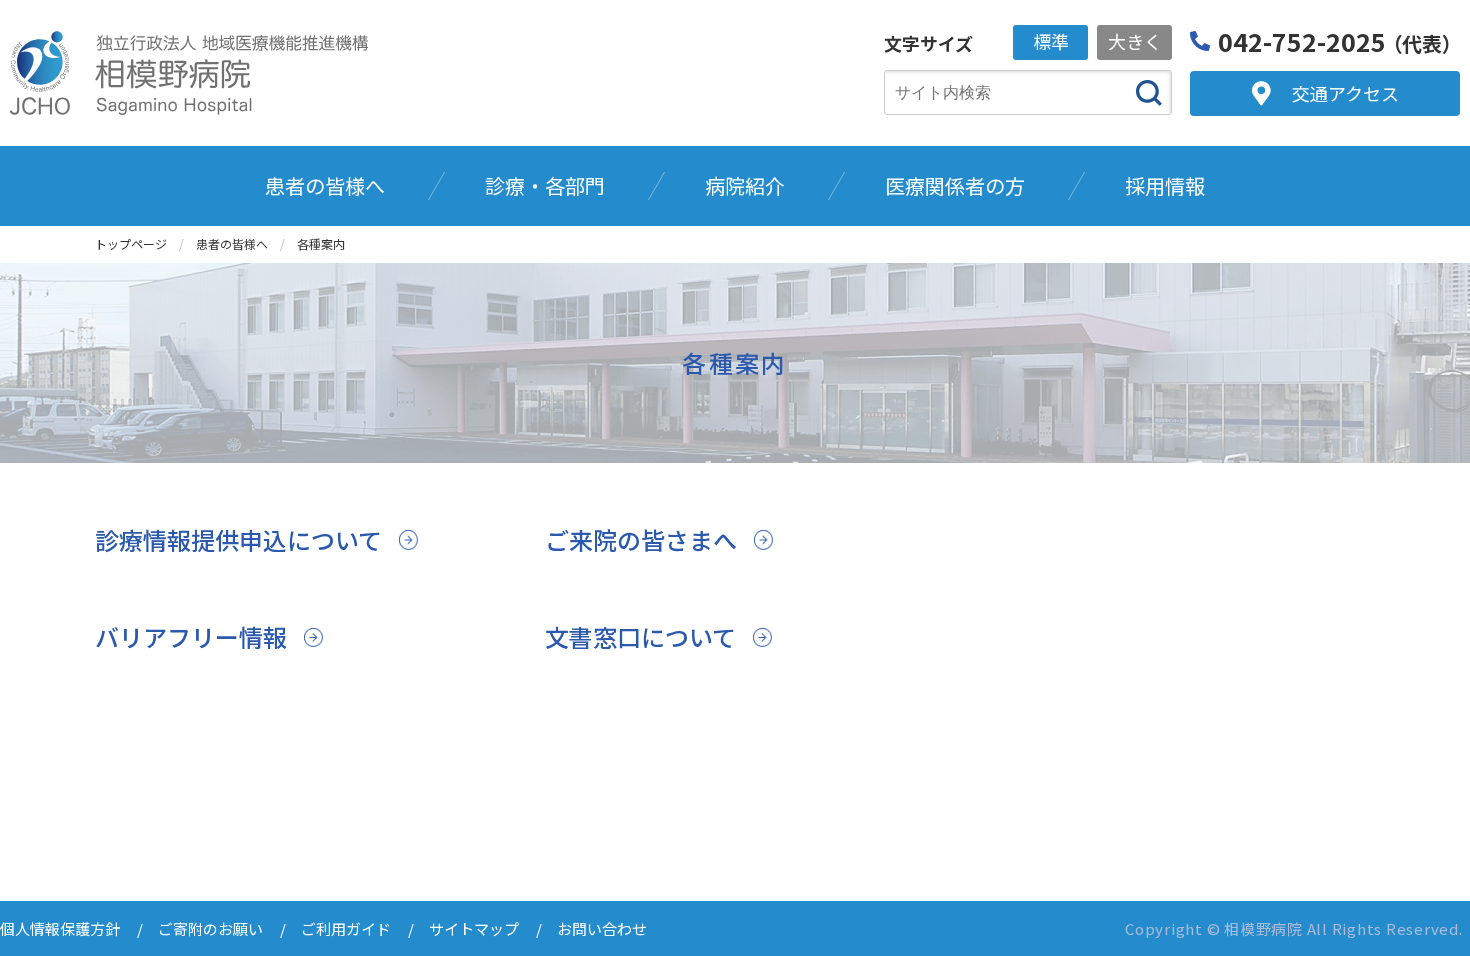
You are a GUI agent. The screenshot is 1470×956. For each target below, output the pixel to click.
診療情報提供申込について (238, 539)
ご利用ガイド (346, 928)
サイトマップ (474, 928)
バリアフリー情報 (191, 636)
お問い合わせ (602, 928)
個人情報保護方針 (60, 928)
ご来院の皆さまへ (641, 539)
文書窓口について (640, 636)
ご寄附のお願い (210, 928)
